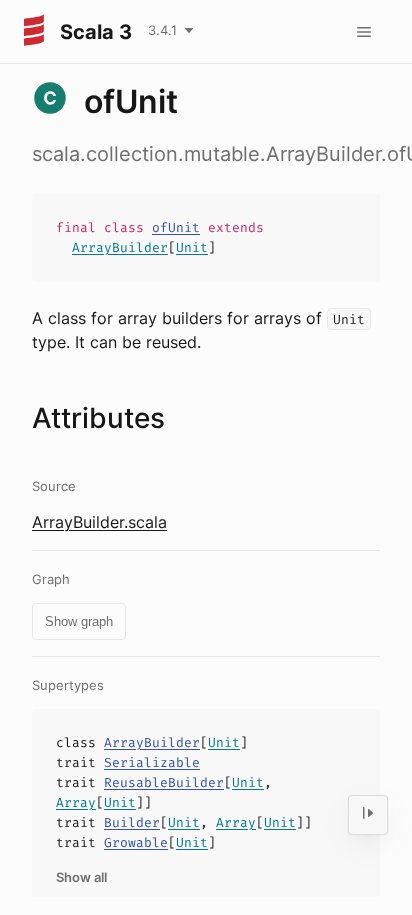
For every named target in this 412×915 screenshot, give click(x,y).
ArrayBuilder (120, 247)
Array (76, 802)
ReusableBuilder (164, 782)
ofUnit (176, 227)
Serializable (152, 762)
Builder (132, 822)
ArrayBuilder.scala (99, 522)
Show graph (79, 621)
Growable (136, 842)
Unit (192, 247)
